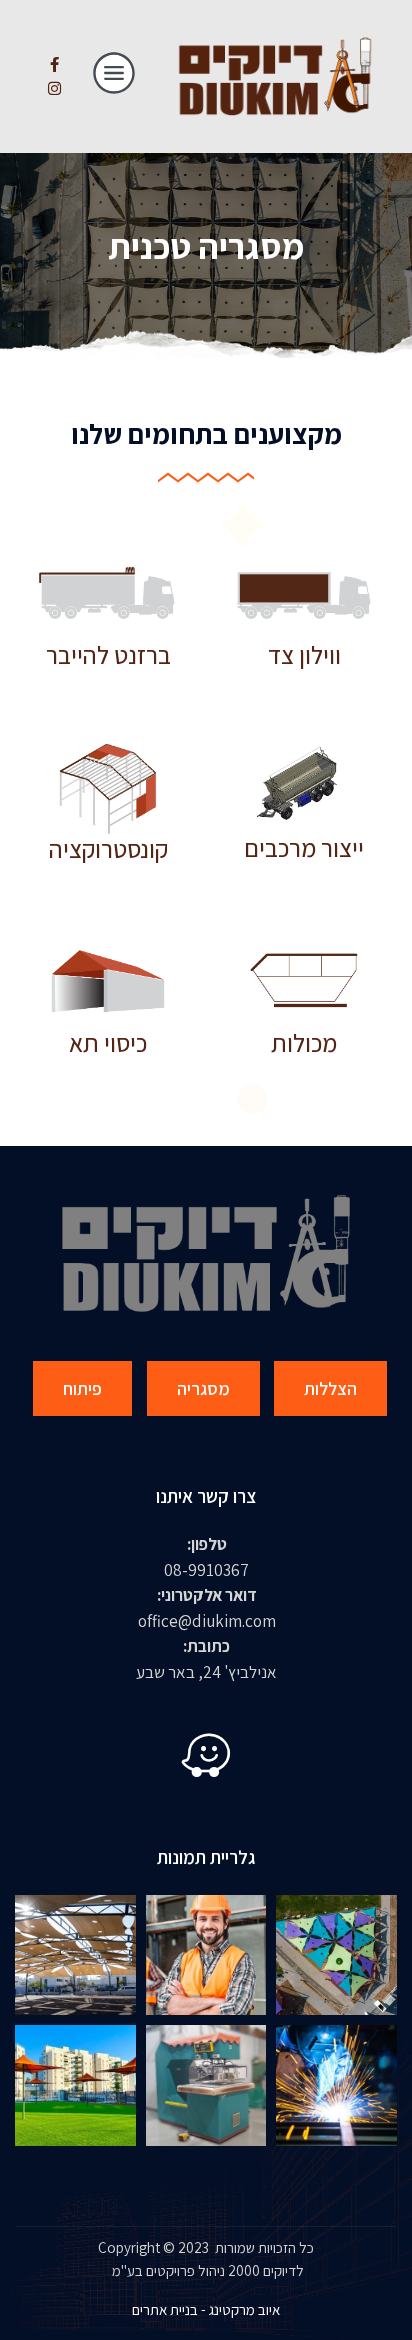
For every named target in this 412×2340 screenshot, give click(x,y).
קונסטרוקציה (108, 848)
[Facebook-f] (54, 65)
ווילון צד (304, 654)
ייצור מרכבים (304, 847)
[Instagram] (54, 89)
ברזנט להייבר (108, 654)
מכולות (304, 1042)
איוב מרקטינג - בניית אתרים (206, 2309)
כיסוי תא (108, 1042)
